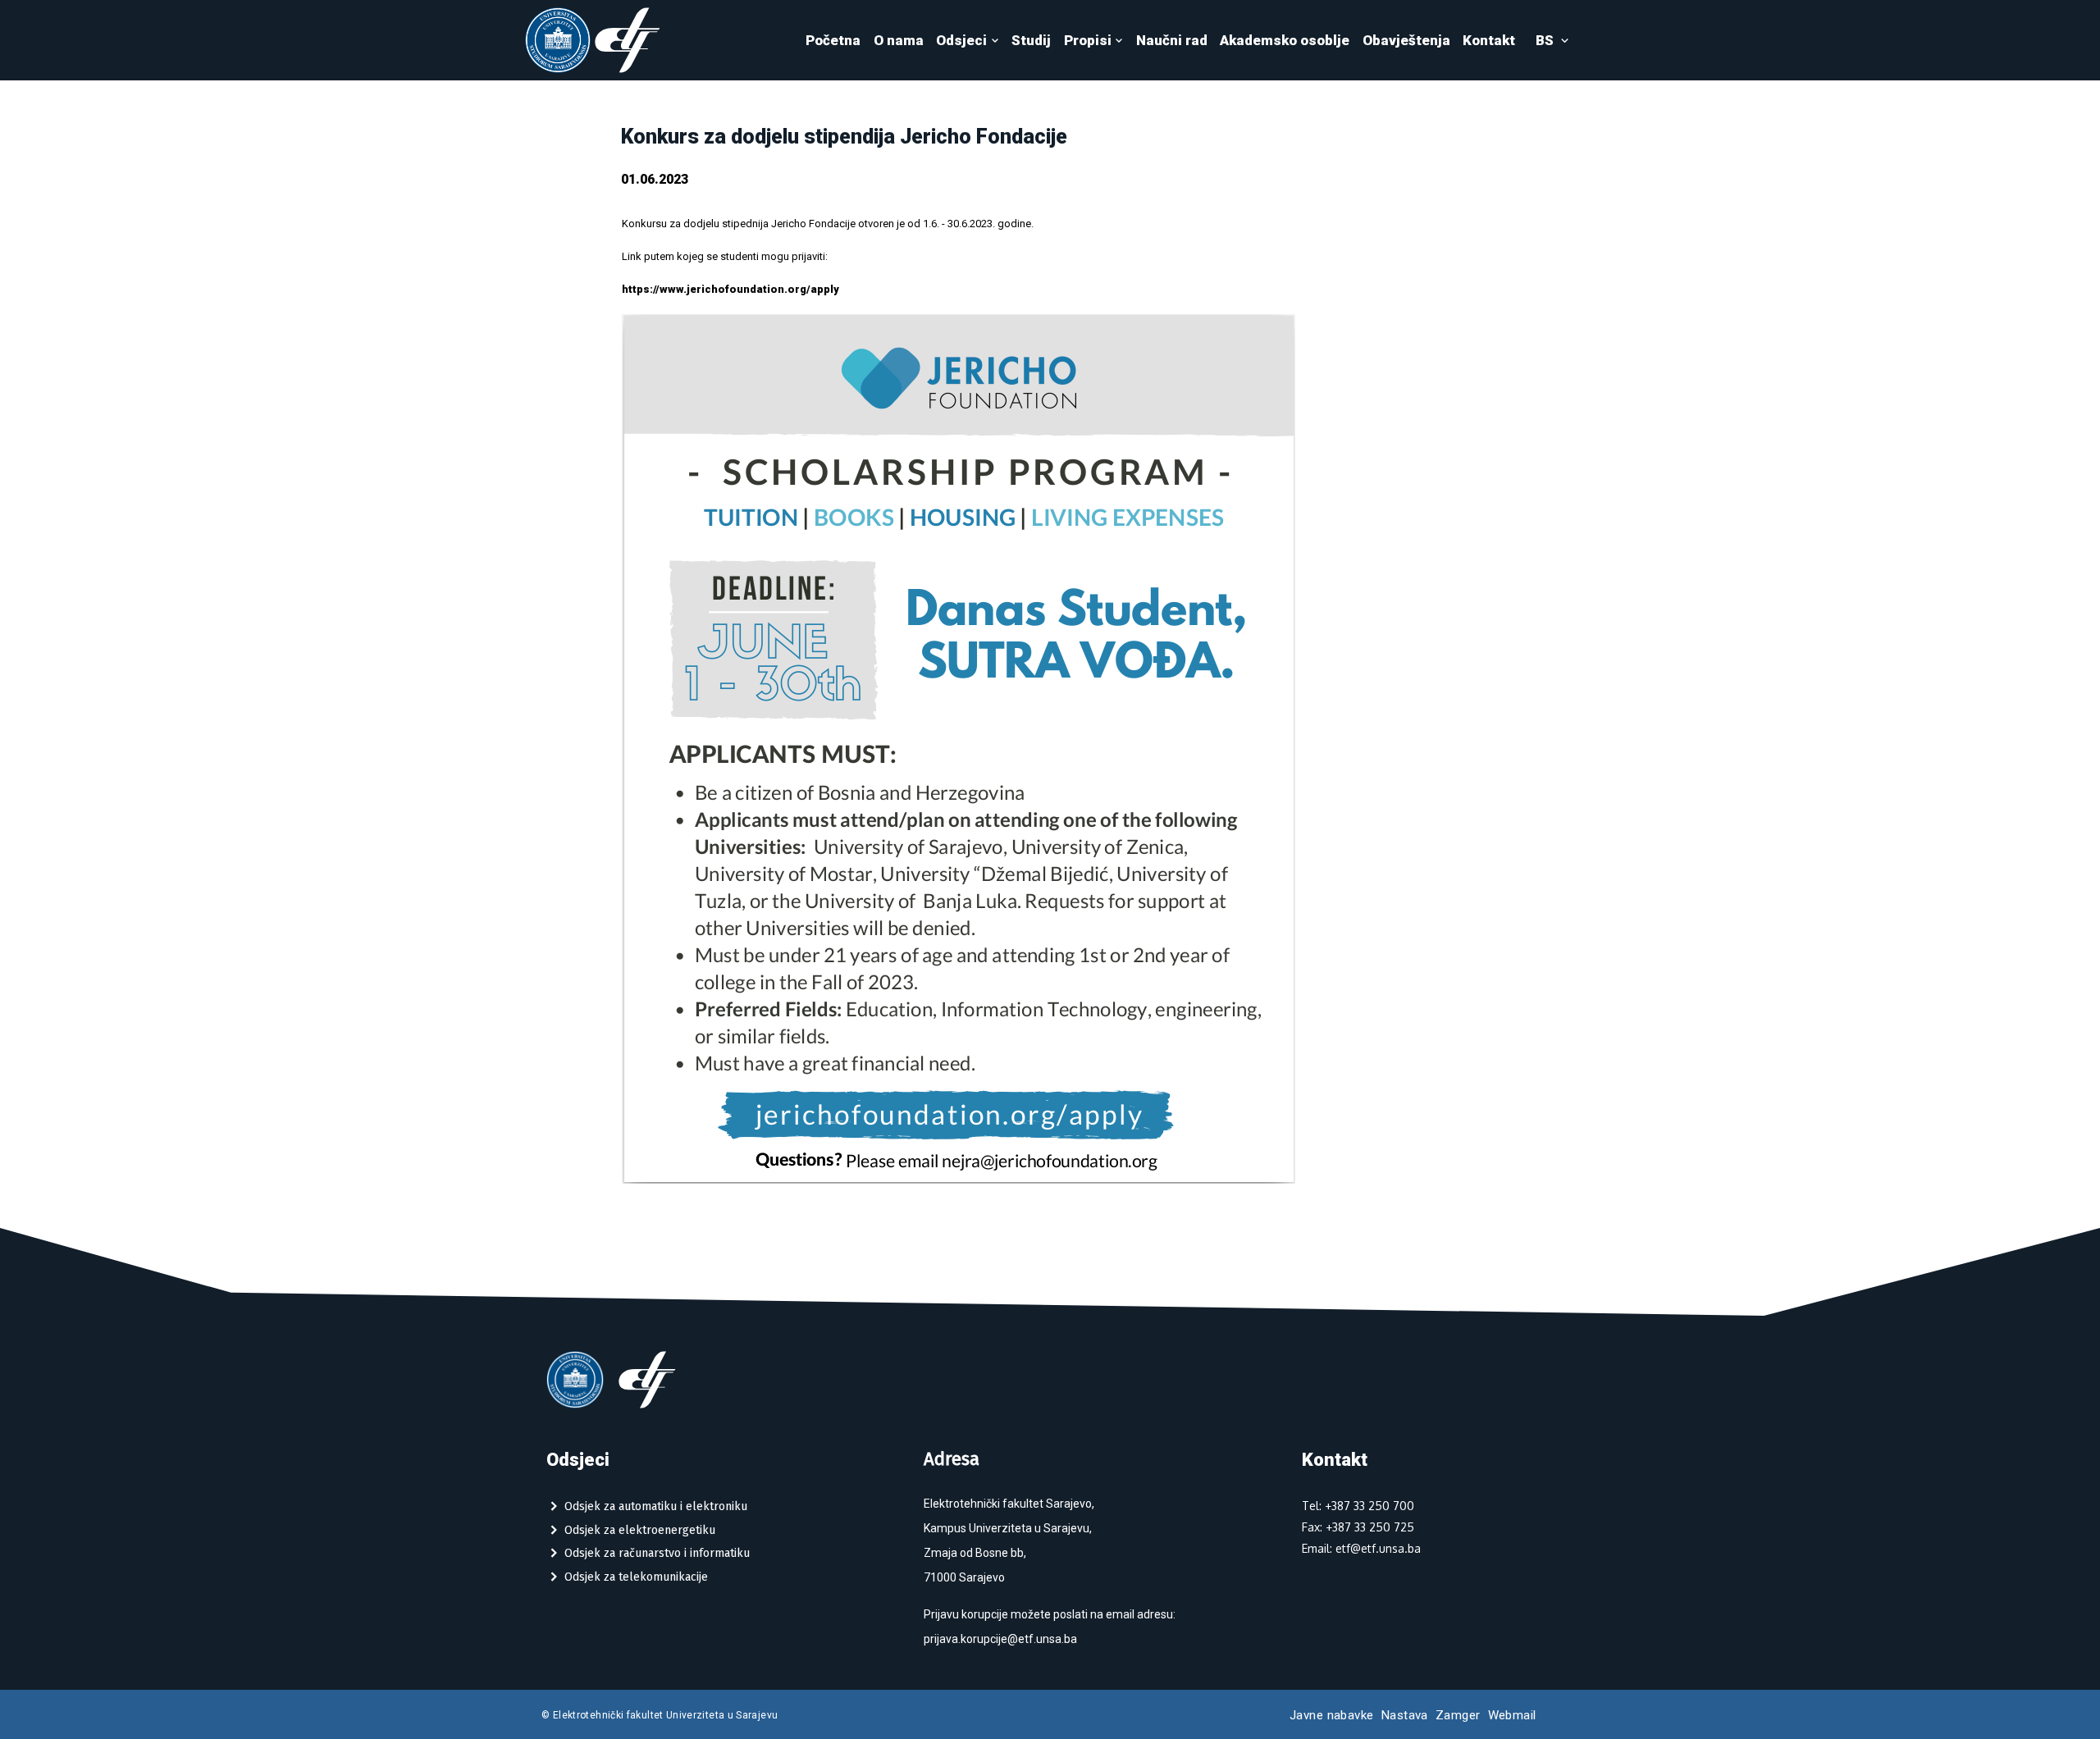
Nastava (1405, 1715)
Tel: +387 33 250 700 (1358, 1506)
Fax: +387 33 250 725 (1358, 1527)
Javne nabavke (1332, 1715)
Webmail (1512, 1715)
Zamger (1458, 1715)
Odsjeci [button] (961, 40)
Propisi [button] (1088, 40)
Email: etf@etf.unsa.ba (1361, 1548)
